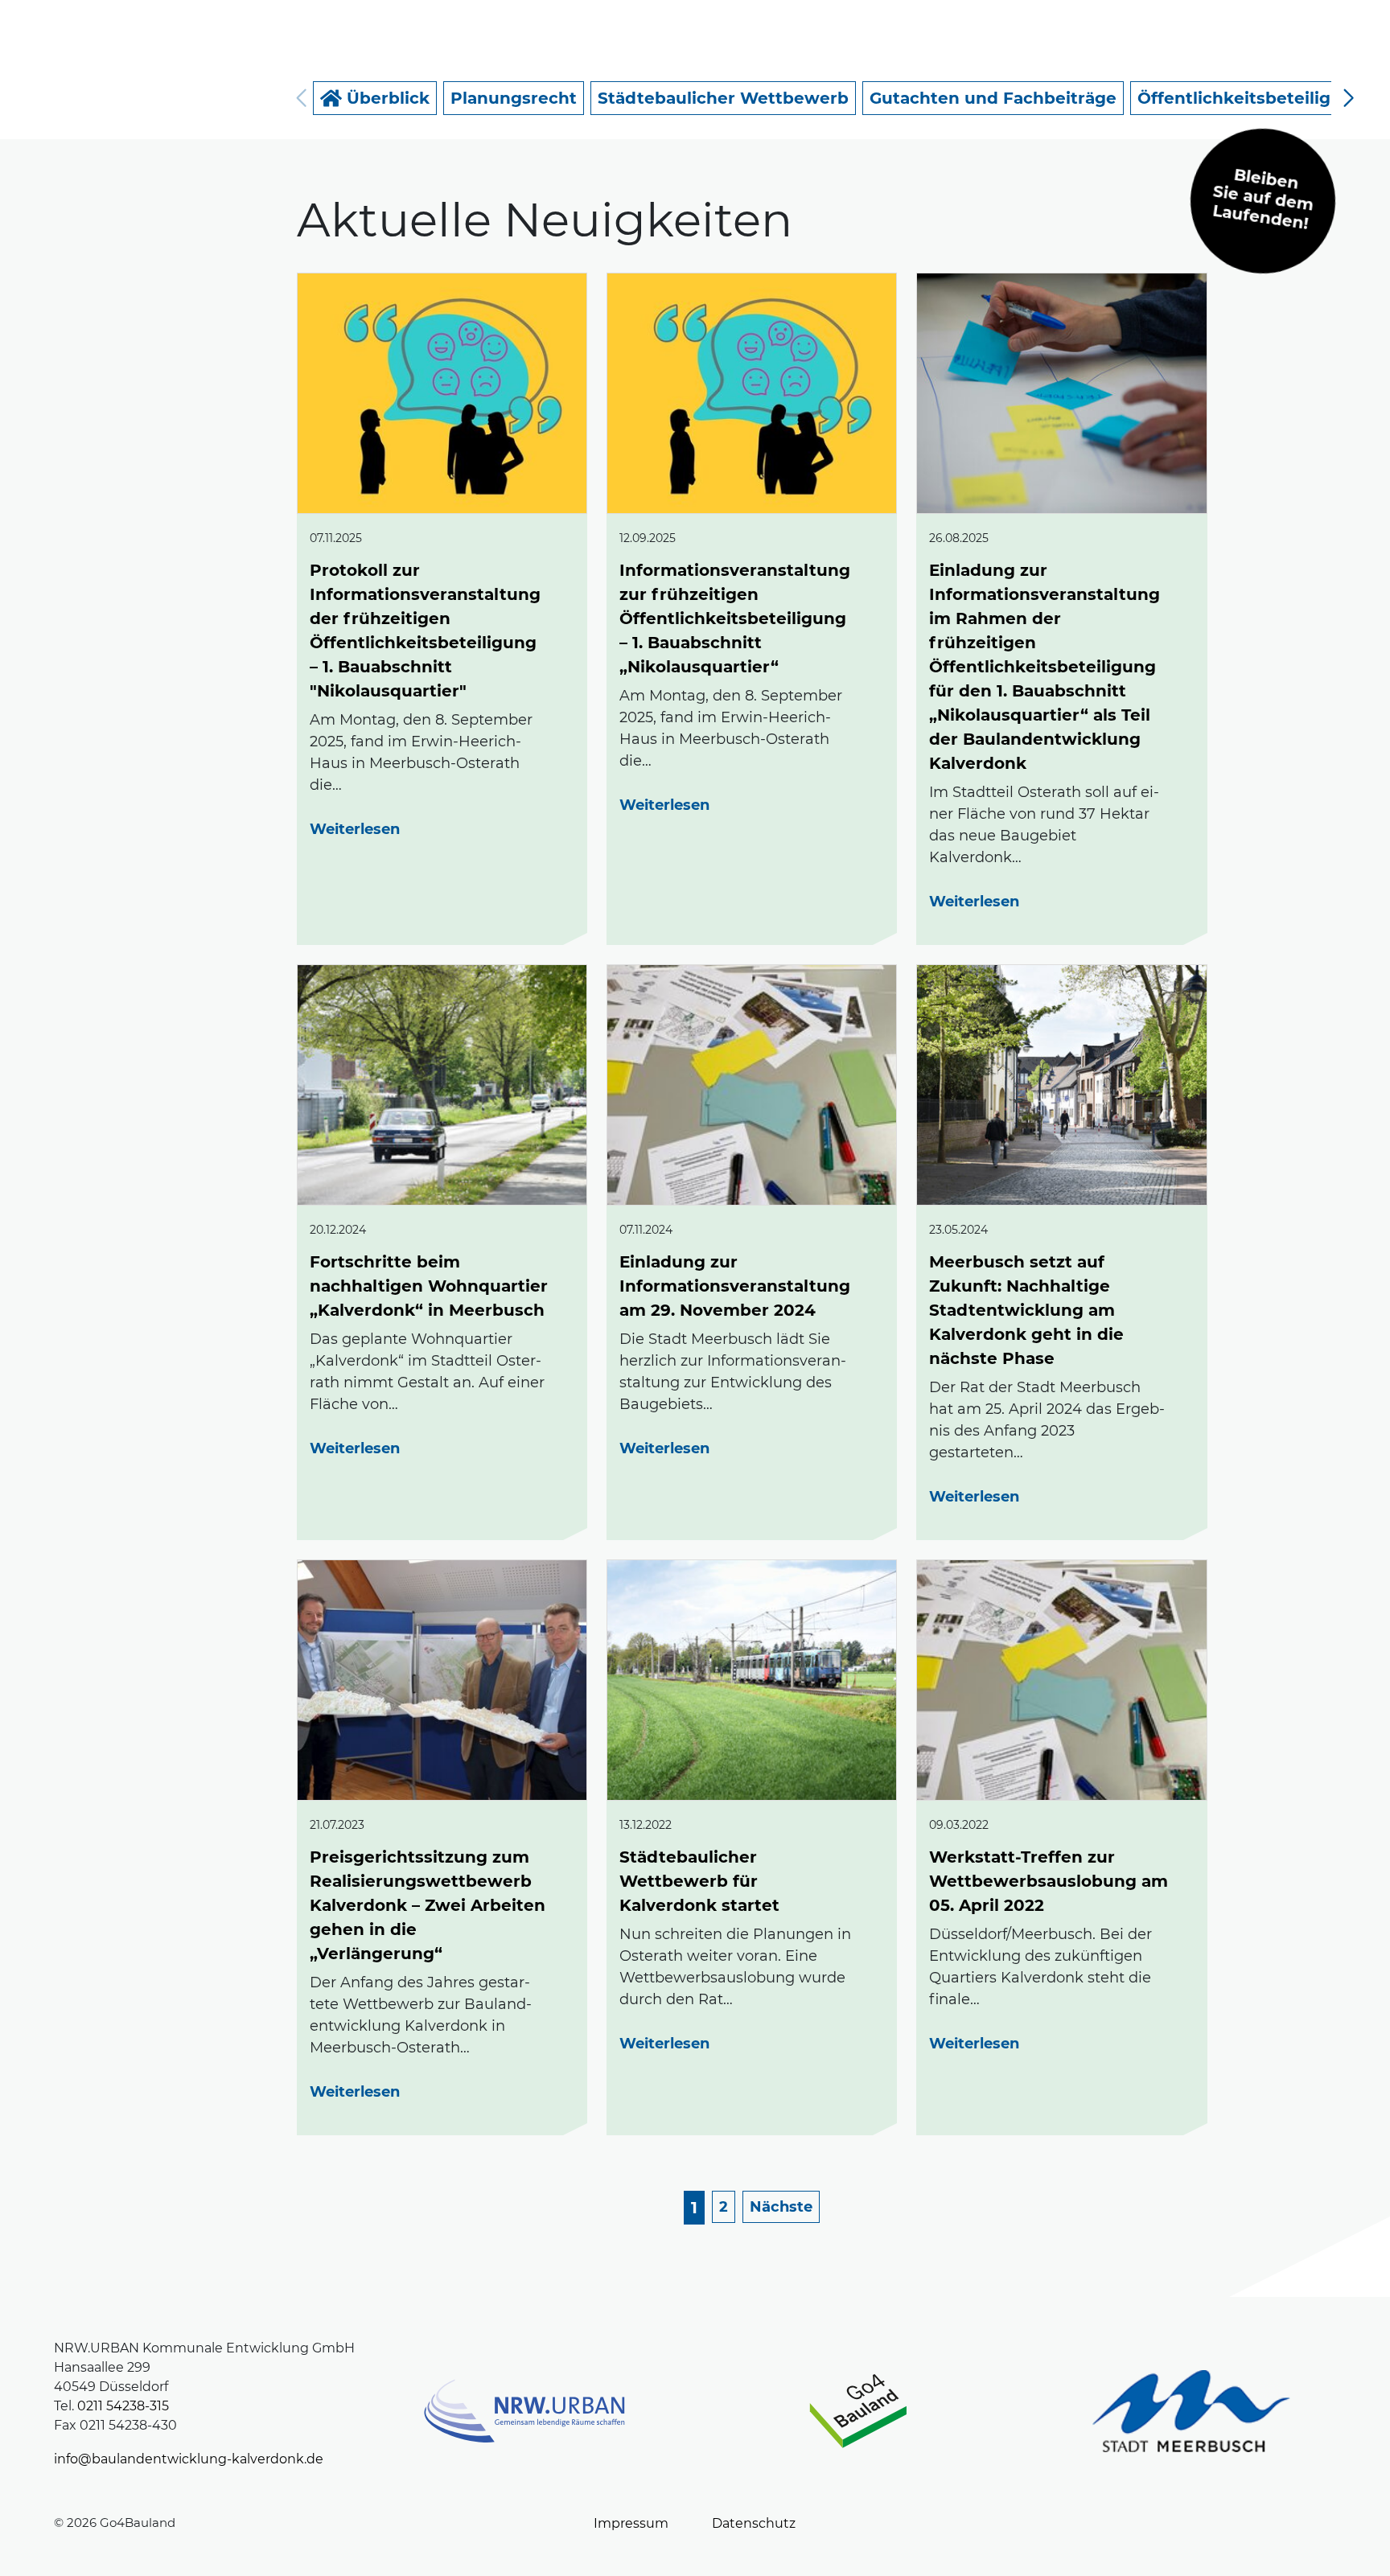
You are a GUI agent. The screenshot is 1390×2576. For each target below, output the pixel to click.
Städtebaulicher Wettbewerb (723, 98)
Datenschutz (754, 2523)
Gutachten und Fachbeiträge (993, 98)
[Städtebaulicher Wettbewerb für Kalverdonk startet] (752, 1680)
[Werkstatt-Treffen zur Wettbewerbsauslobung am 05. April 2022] (1061, 1680)
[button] (1349, 98)
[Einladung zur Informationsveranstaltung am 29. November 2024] (752, 1085)
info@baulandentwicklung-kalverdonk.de (189, 2459)
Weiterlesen (355, 829)
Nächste (781, 2207)
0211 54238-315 (123, 2406)
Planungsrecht (514, 98)
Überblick (386, 98)
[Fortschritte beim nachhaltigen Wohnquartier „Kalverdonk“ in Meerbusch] (442, 1085)
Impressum (631, 2523)
